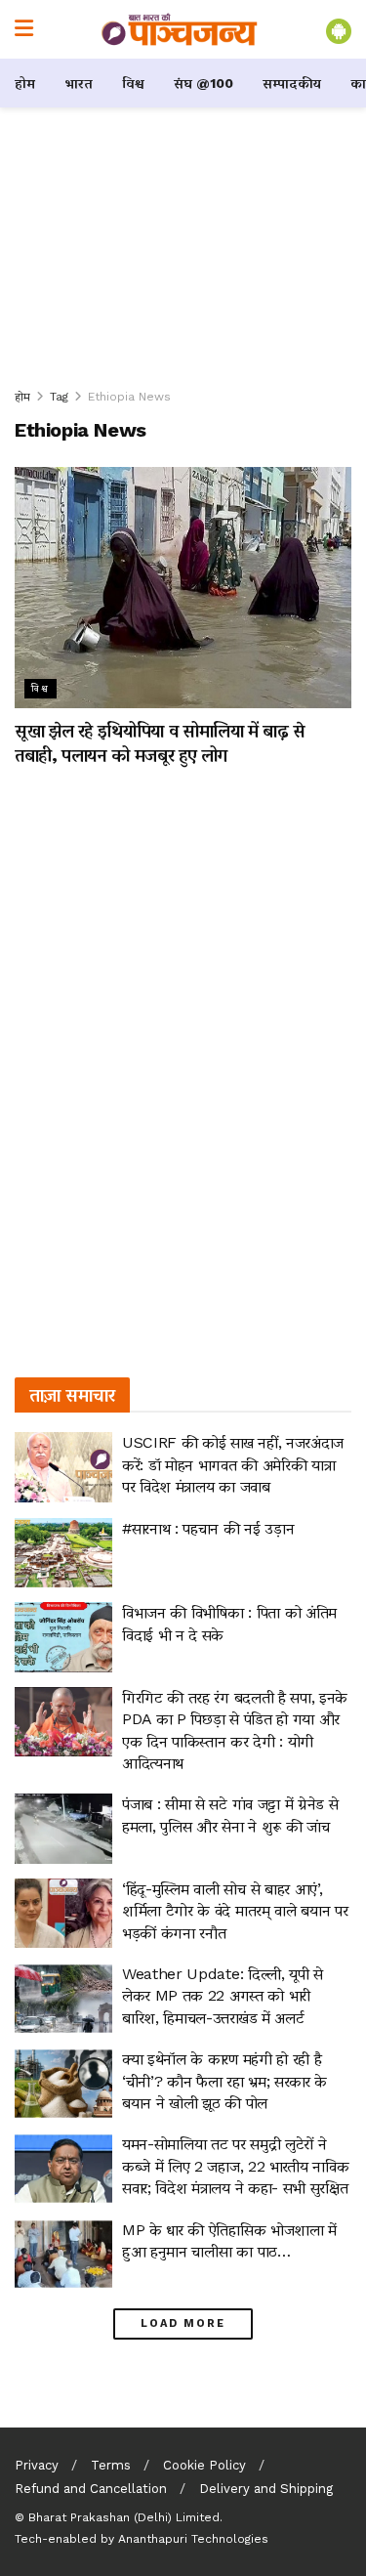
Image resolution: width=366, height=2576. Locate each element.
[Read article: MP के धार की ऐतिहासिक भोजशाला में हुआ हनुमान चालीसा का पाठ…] (63, 2255)
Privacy (37, 2465)
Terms (111, 2465)
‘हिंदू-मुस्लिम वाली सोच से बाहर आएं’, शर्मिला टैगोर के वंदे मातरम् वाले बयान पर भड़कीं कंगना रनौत (235, 1911)
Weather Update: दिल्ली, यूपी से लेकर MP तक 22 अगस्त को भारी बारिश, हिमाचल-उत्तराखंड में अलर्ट (223, 1996)
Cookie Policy (204, 2465)
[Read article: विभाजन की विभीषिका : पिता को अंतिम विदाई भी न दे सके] (63, 1637)
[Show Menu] (24, 29)
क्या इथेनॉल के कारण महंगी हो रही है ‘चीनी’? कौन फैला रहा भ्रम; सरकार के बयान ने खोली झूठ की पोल (224, 2081)
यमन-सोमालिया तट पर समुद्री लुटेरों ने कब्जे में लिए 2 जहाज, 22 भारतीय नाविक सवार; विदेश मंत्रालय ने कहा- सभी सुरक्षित (235, 2166)
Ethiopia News (129, 397)
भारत (79, 83)
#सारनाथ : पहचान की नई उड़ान (208, 1528)
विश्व (133, 83)
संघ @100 (203, 83)
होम (25, 83)
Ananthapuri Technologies (193, 2539)
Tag (59, 397)
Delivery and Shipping (266, 2489)
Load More (183, 2323)
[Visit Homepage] (180, 29)
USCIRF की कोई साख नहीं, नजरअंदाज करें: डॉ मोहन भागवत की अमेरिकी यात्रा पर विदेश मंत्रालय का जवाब (233, 1464)
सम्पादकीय (292, 83)
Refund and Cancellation (91, 2489)
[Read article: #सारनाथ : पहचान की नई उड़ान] (63, 1553)
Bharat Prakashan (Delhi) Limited (124, 2517)
